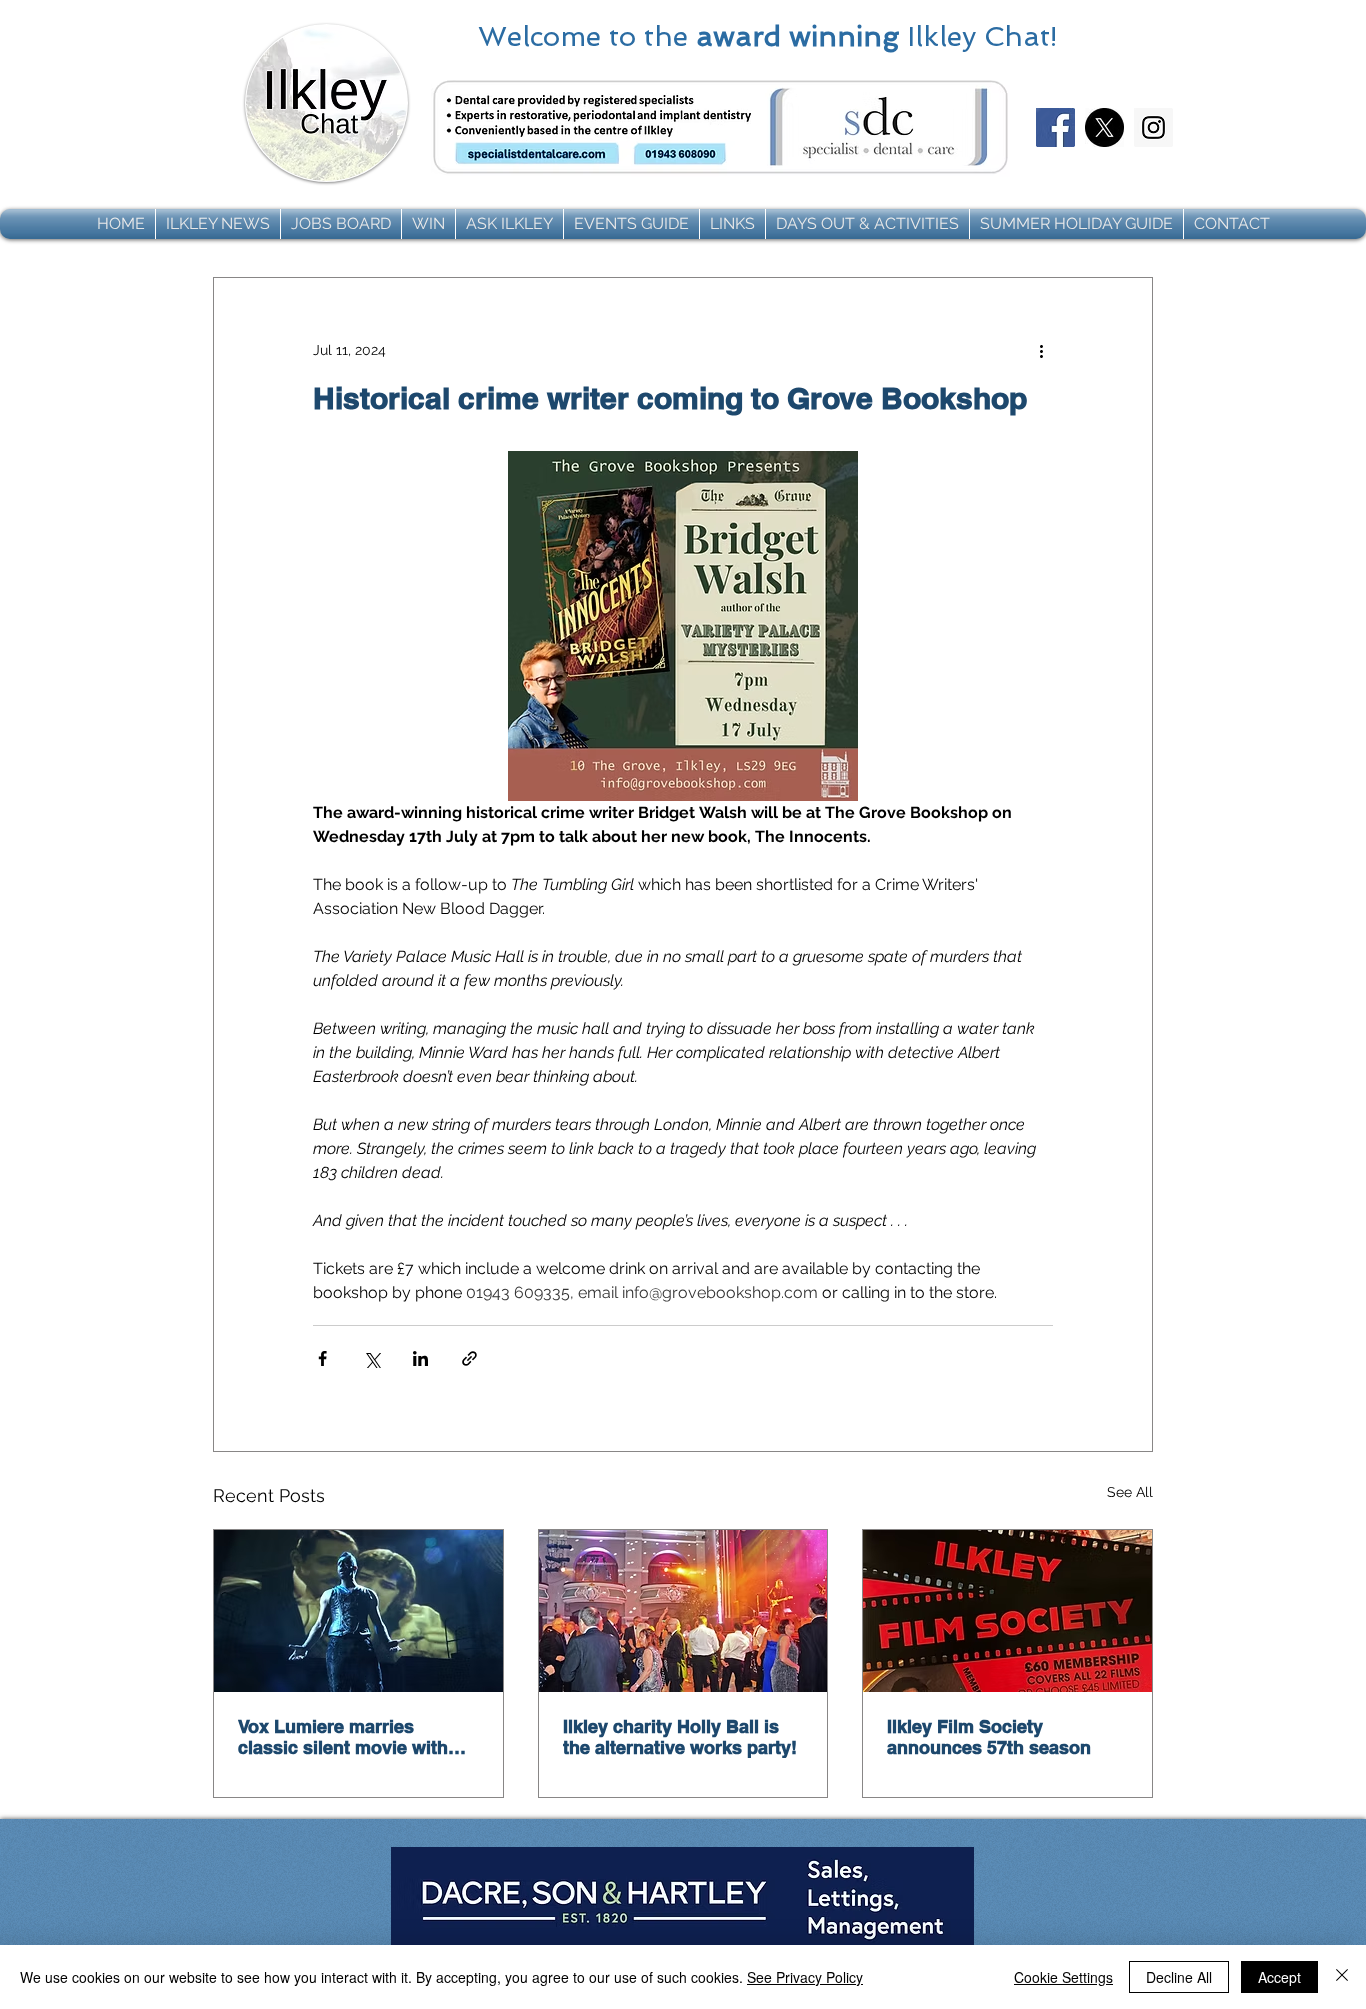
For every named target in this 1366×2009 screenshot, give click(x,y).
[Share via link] (469, 1358)
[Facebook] (1055, 127)
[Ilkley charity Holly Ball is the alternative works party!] (683, 1611)
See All (1130, 1492)
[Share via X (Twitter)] (371, 1358)
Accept (1279, 1977)
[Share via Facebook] (322, 1358)
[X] (1104, 127)
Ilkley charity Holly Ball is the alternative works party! (680, 1737)
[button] (218, 224)
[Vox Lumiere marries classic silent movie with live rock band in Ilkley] (358, 1611)
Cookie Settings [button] (1063, 1977)
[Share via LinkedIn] (420, 1358)
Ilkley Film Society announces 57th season (989, 1737)
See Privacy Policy (805, 1977)
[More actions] (1041, 350)
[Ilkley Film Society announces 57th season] (1007, 1611)
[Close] (1342, 1977)
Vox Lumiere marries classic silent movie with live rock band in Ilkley (343, 1737)
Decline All (1179, 1977)
